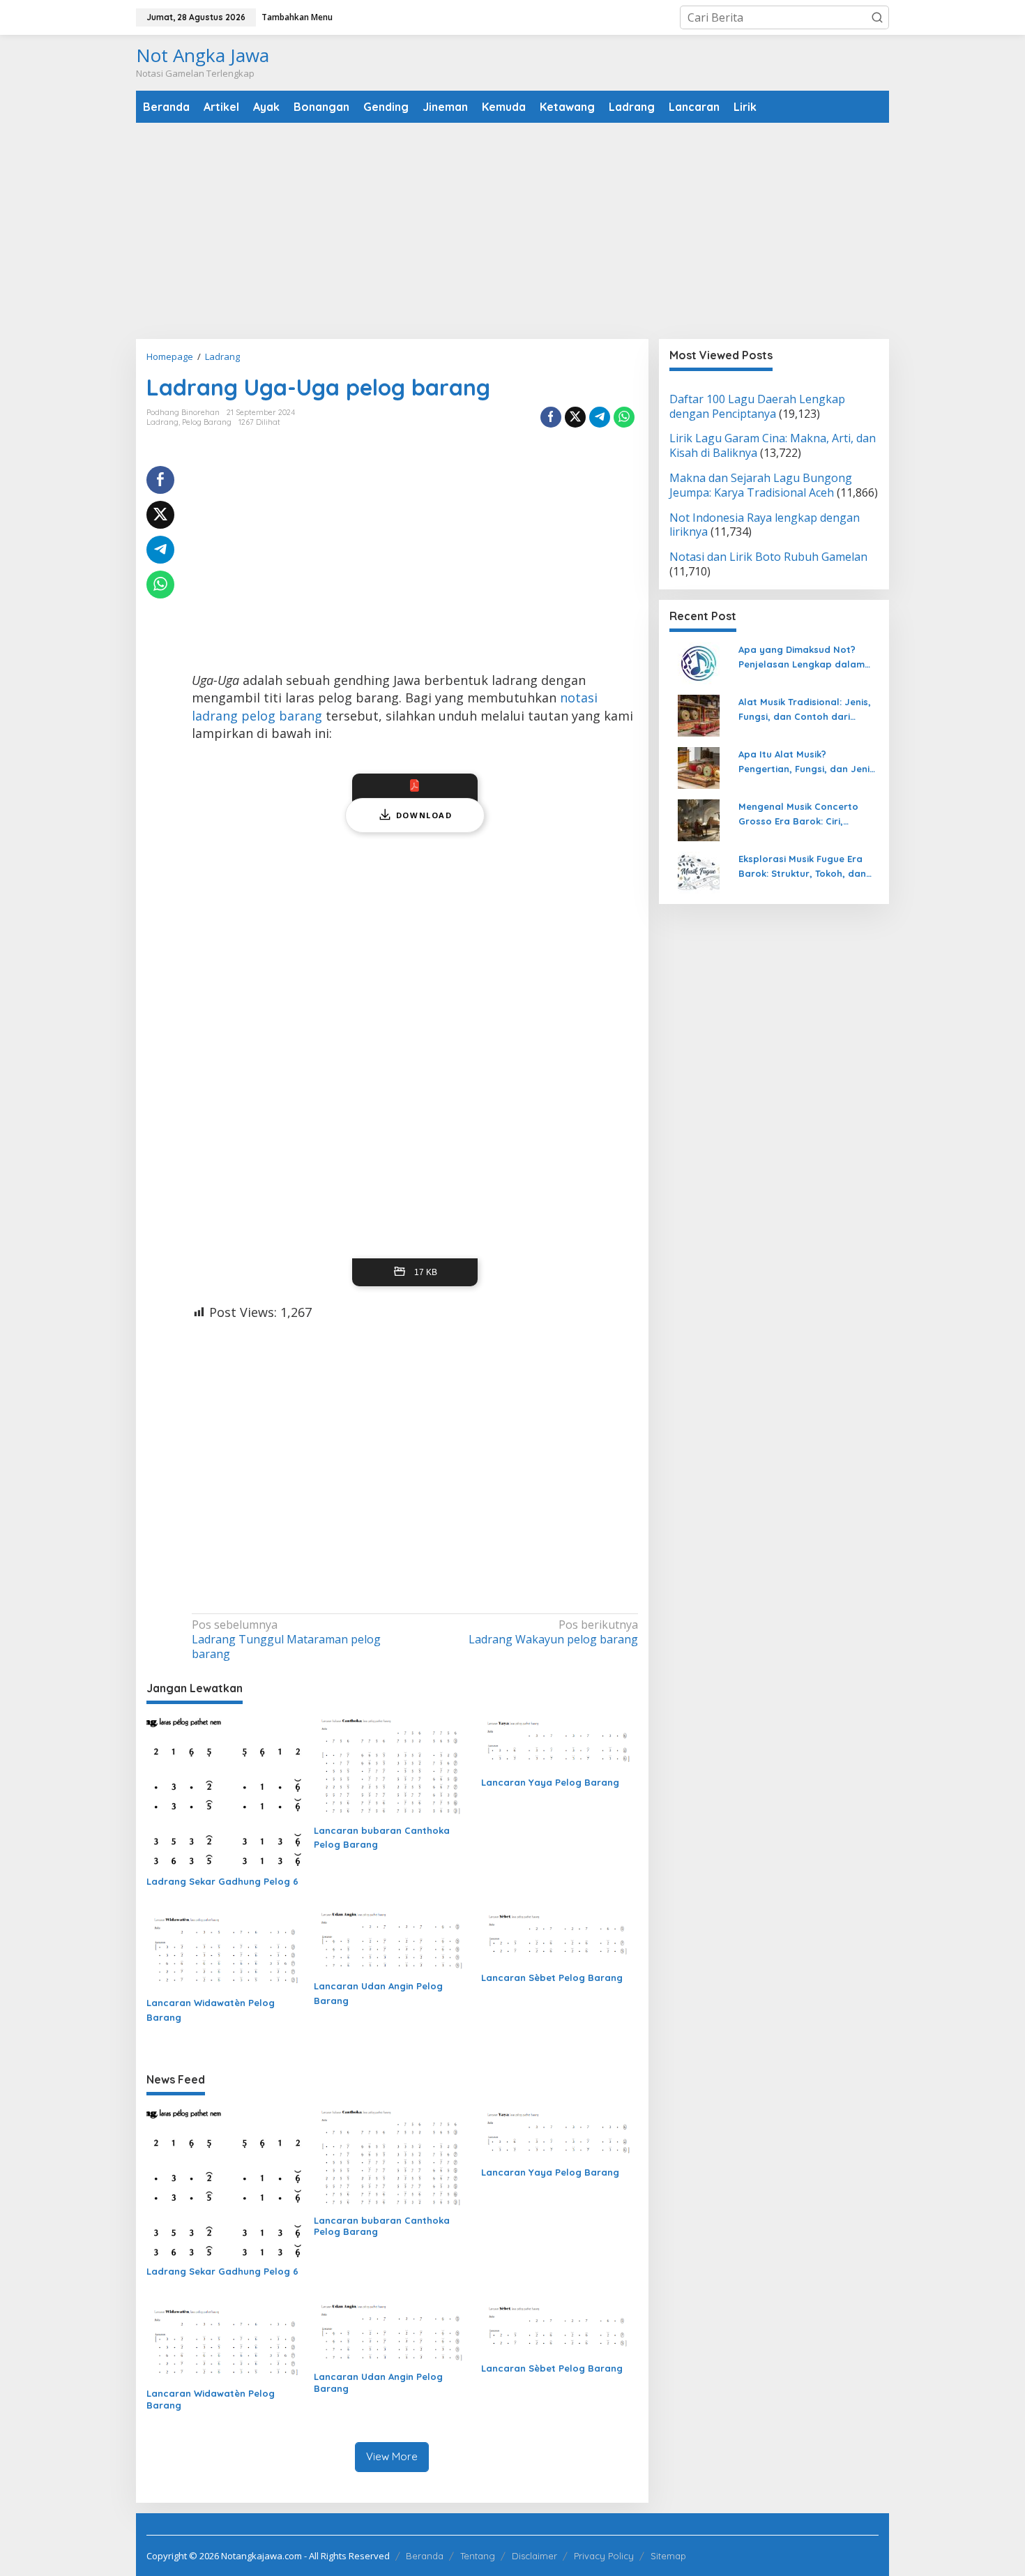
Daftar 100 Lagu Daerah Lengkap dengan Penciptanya (757, 406)
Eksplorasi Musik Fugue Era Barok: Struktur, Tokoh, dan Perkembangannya (802, 867)
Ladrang (162, 422)
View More (392, 2456)
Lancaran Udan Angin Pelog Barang (378, 1993)
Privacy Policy (604, 2556)
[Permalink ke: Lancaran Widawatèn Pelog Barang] (225, 1948)
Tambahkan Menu (297, 17)
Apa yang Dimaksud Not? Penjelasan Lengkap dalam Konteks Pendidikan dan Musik (808, 658)
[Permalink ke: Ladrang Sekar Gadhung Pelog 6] (225, 1792)
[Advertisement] (512, 231)
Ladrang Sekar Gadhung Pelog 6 (222, 1881)
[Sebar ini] (551, 417)
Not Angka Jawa (203, 55)
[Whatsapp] (624, 417)
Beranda (425, 2556)
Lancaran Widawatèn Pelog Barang (211, 2010)
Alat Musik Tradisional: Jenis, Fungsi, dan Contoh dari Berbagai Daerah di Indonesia (808, 710)
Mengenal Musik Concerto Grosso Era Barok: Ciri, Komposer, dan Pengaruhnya (806, 815)
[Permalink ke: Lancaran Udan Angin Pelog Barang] (392, 1940)
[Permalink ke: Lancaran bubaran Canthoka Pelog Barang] (392, 1766)
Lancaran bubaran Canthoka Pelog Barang (382, 1838)
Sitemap (668, 2556)
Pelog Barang (207, 422)
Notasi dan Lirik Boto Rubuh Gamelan (768, 557)
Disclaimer (534, 2556)
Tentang (478, 2556)
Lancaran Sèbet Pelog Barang (552, 1978)
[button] (877, 17)
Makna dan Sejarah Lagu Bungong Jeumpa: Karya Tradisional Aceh (761, 486)
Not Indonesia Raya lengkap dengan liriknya (765, 525)
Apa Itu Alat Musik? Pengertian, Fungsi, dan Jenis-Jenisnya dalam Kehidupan (808, 762)
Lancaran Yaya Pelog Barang (550, 1782)
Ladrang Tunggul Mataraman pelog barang (286, 1640)
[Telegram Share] (600, 417)
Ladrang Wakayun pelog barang (553, 1632)
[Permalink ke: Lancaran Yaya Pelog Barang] (560, 1742)
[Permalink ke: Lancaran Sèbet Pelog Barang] (560, 1936)
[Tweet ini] (575, 417)
